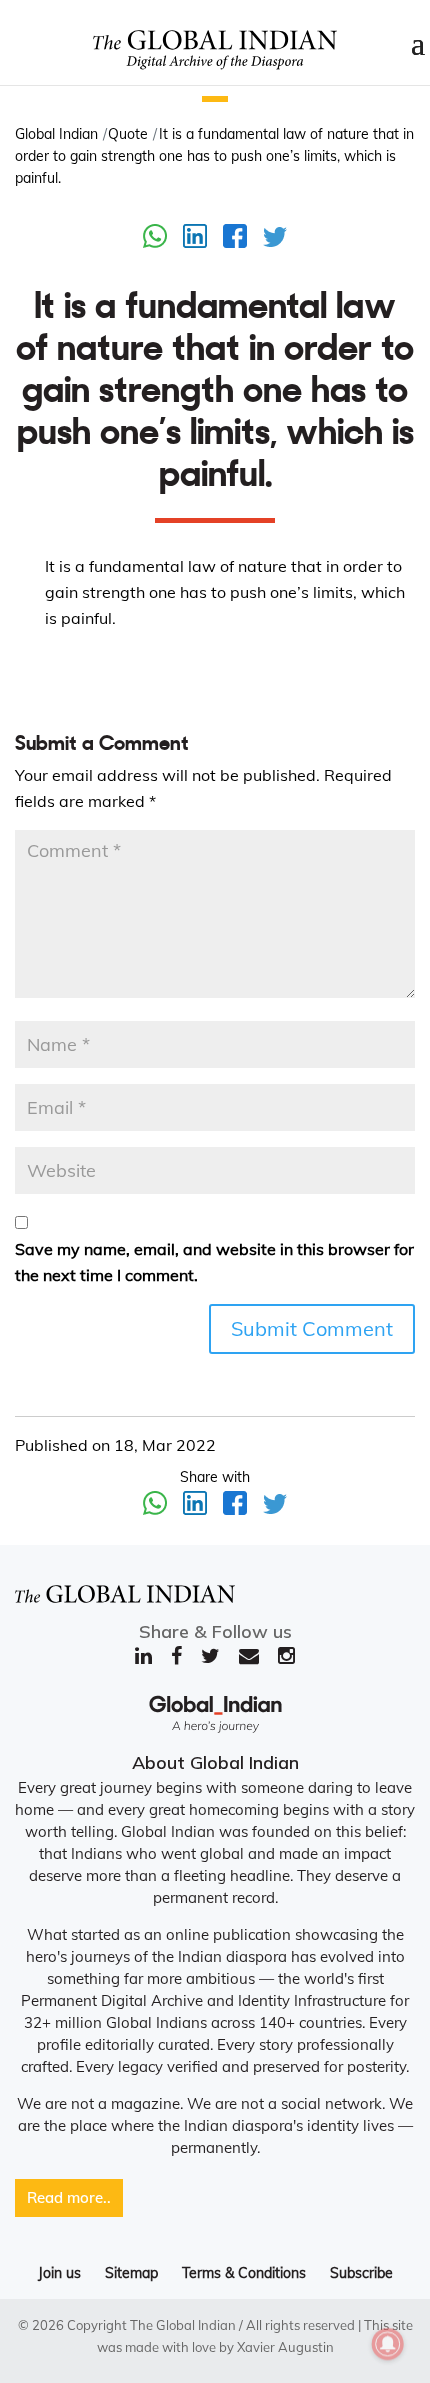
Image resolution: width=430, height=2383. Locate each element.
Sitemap (131, 2273)
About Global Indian (215, 1762)
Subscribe (361, 2273)
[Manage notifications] (388, 2344)
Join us (59, 2273)
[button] (215, 99)
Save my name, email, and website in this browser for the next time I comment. (214, 1262)
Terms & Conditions (244, 2273)
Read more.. (69, 2197)
